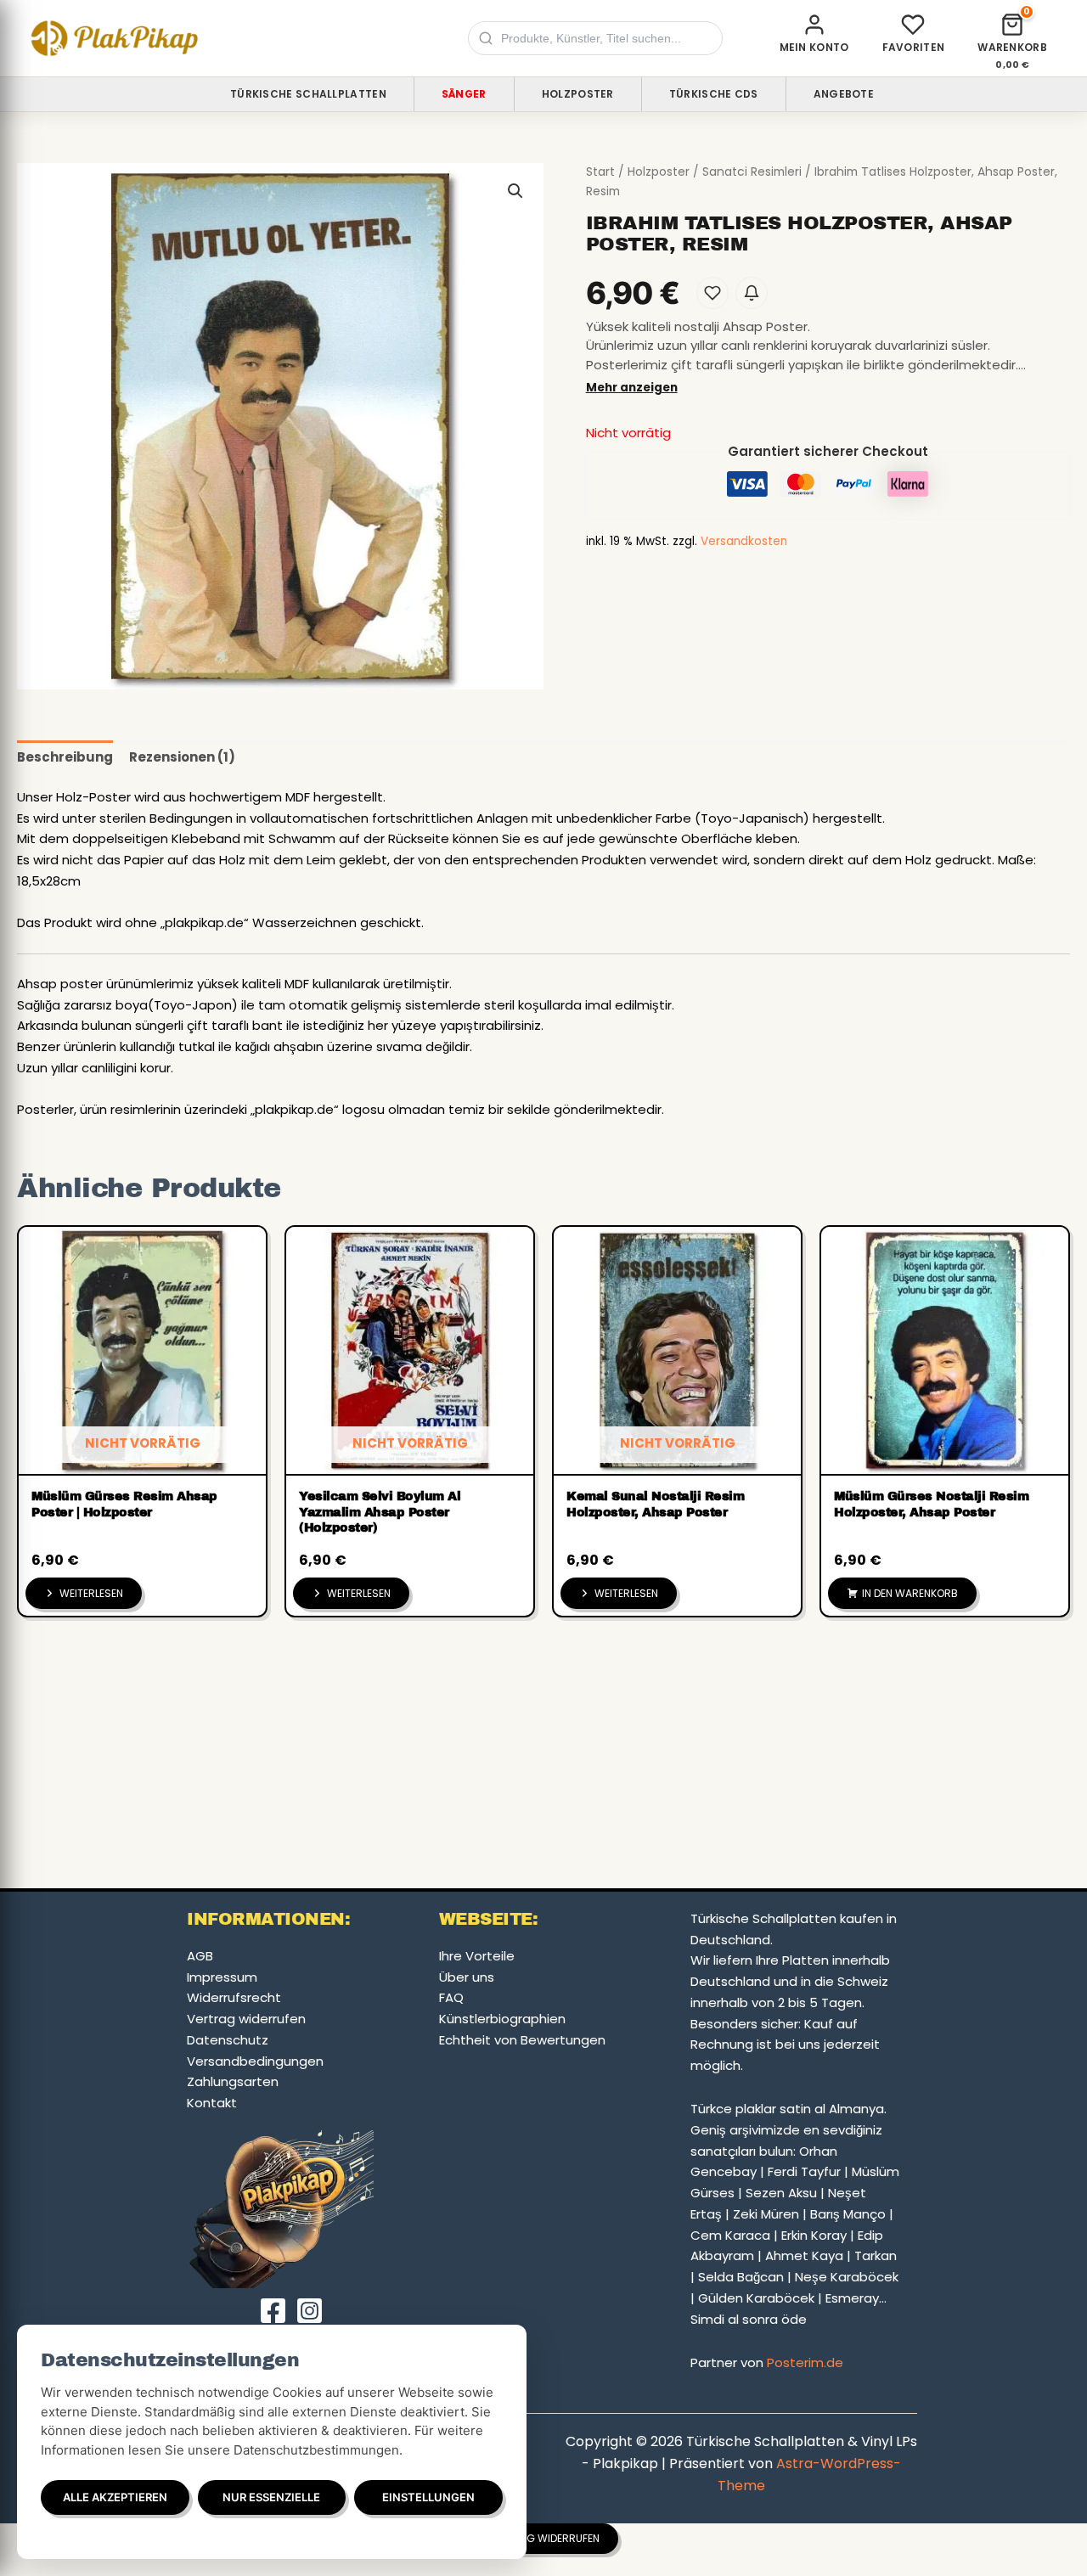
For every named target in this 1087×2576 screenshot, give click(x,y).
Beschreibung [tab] (65, 757)
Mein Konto (814, 47)
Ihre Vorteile (477, 1956)
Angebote (844, 94)
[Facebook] (273, 2311)
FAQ (451, 1997)
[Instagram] (310, 2311)
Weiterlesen (91, 1593)
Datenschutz (228, 2040)
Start (600, 172)
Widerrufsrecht (234, 1997)
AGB (200, 1956)
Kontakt (212, 2103)
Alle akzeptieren (115, 2497)
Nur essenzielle (271, 2497)
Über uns (467, 1977)
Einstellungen (428, 2497)
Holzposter (578, 94)
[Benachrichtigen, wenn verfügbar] (752, 293)
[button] (515, 191)
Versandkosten (744, 541)
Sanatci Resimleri (752, 172)
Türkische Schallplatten (308, 94)
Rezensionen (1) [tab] (182, 757)
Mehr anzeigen (632, 388)
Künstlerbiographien (502, 2019)
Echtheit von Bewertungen (522, 2040)
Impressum (222, 1977)
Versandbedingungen (255, 2061)
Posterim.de (805, 2362)
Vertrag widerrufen (246, 2019)
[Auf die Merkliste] (712, 293)
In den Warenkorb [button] (910, 1593)
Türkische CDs (714, 94)
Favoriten (914, 47)
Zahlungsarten (233, 2081)
